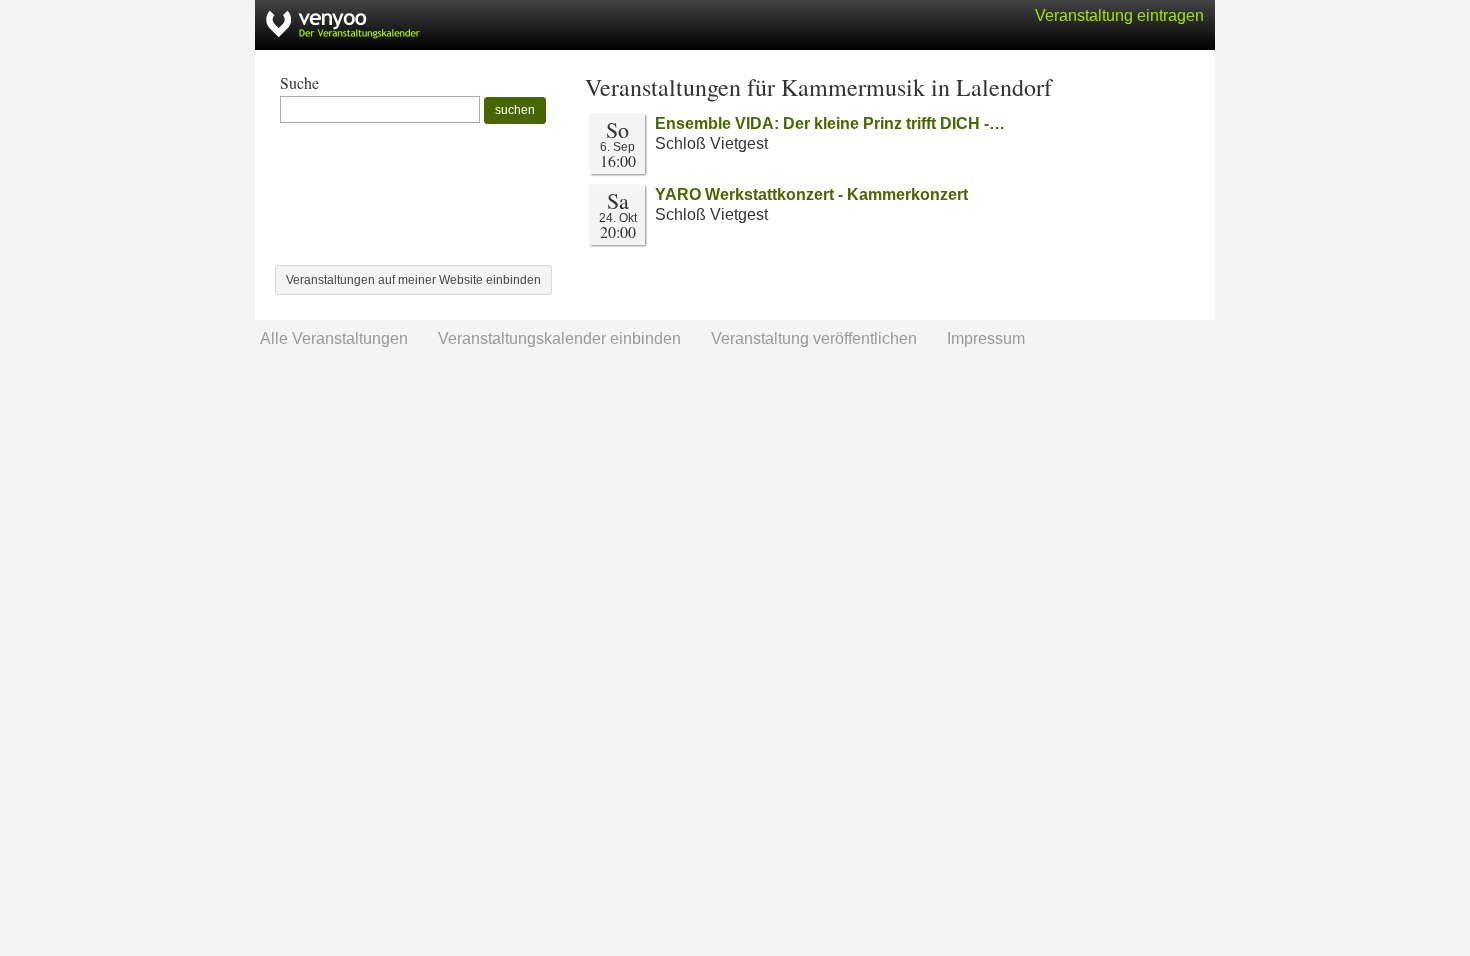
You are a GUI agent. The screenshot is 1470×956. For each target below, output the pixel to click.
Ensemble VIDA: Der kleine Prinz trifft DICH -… (830, 123)
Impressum (986, 338)
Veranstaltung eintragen (1119, 15)
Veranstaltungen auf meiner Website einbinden (413, 280)
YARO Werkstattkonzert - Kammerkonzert (811, 194)
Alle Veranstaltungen (334, 338)
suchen (515, 110)
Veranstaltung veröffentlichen (814, 338)
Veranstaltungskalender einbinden (559, 338)
